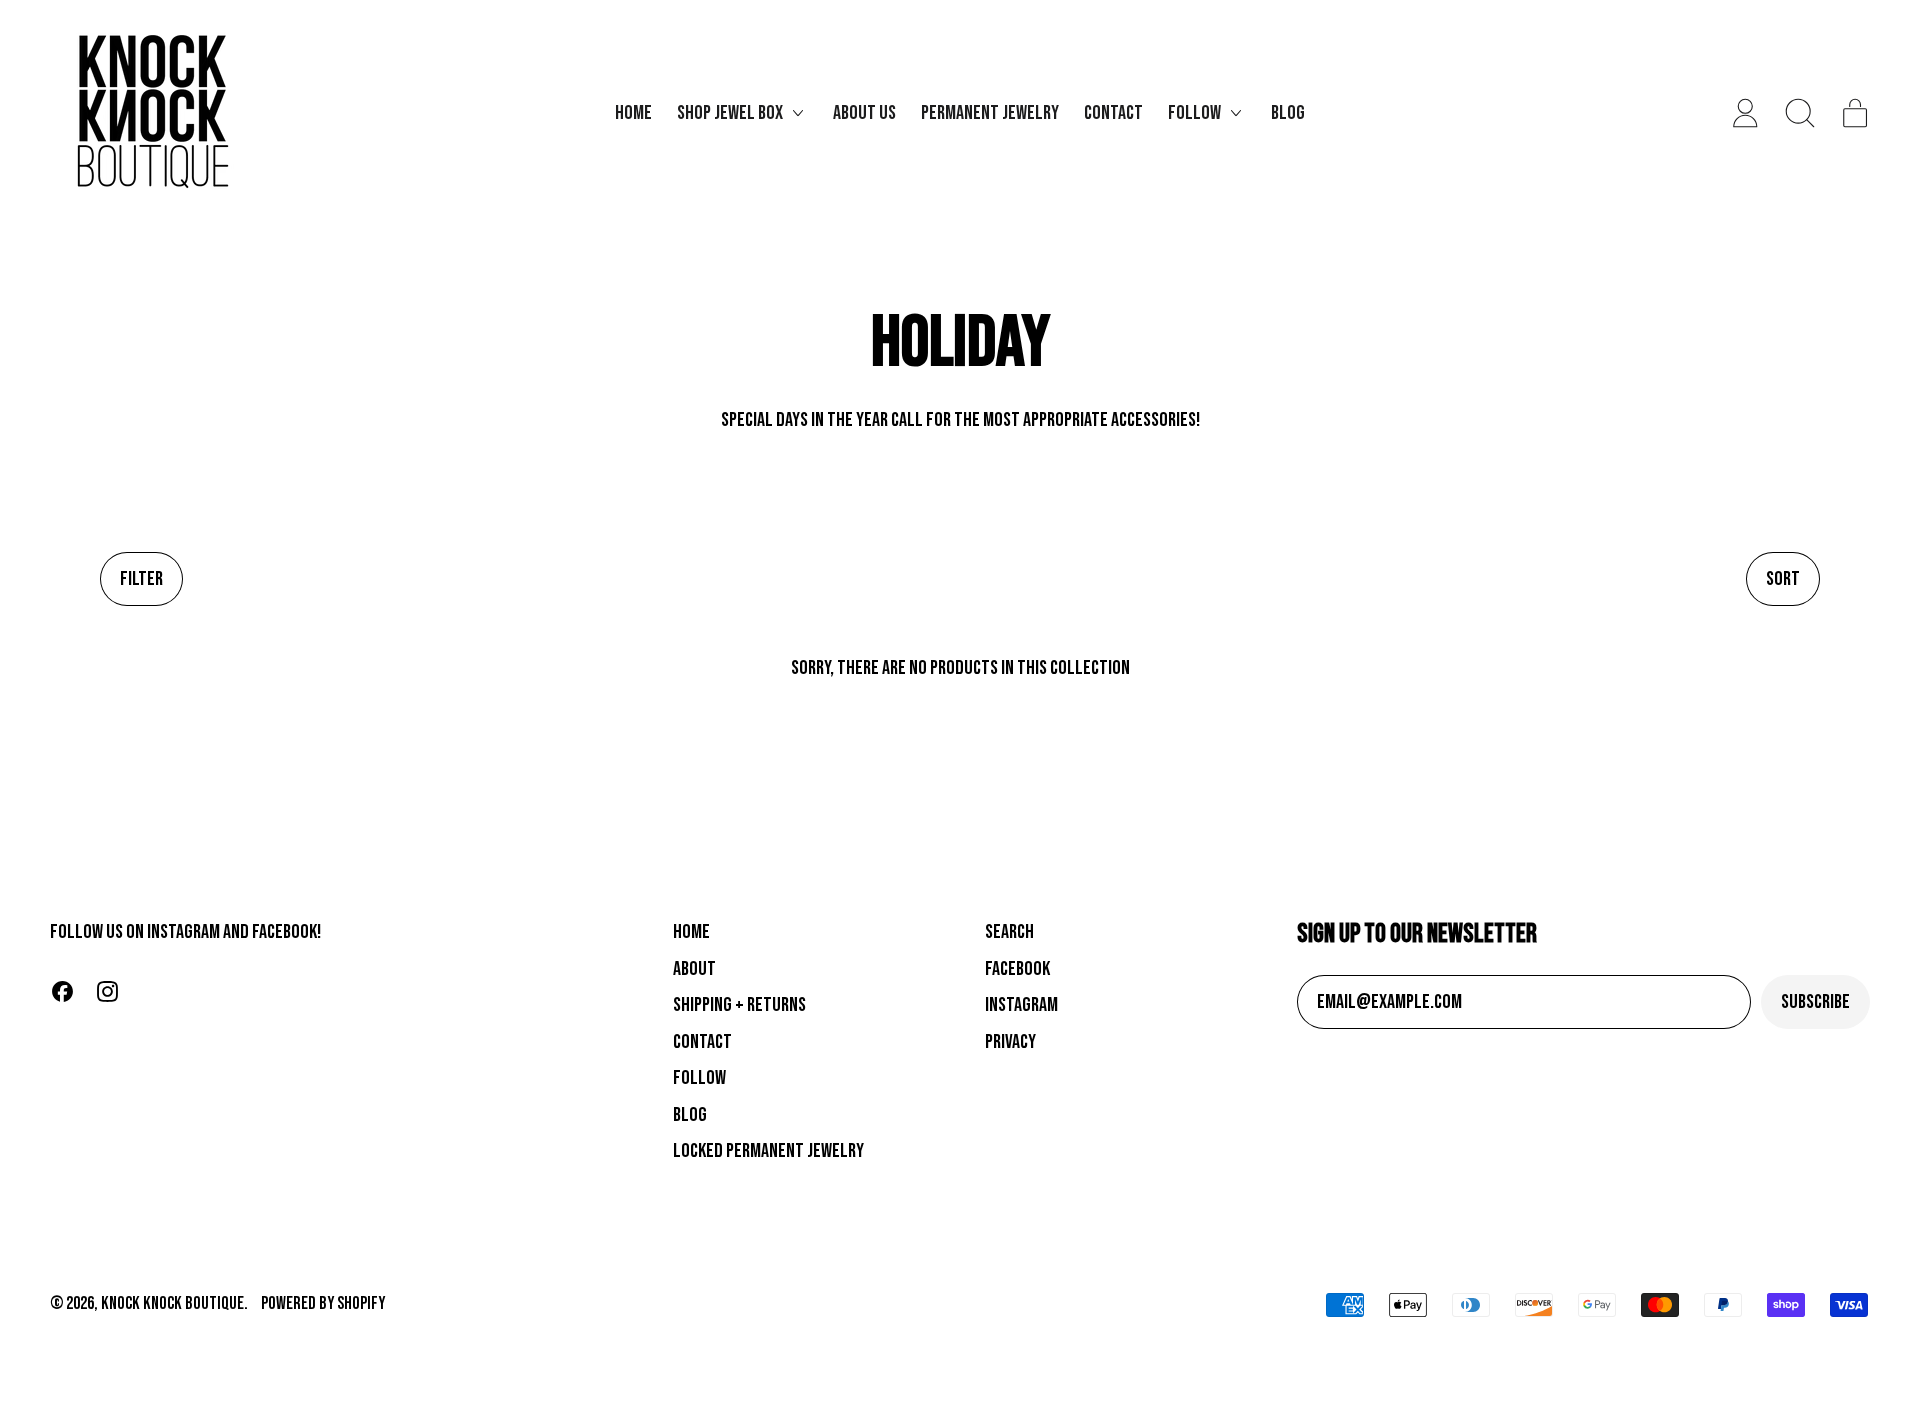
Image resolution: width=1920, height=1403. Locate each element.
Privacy (1010, 1042)
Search (1009, 932)
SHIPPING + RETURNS (739, 1005)
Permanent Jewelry (990, 113)
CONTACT (702, 1042)
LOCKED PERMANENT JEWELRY (768, 1151)
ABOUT (694, 969)
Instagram (1021, 1005)
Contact (1113, 113)
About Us (864, 113)
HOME (691, 932)
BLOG (690, 1115)
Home (633, 113)
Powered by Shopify (323, 1303)
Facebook (1017, 969)
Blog (1288, 113)
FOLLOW (699, 1078)
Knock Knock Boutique (172, 1303)
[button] (1800, 113)
